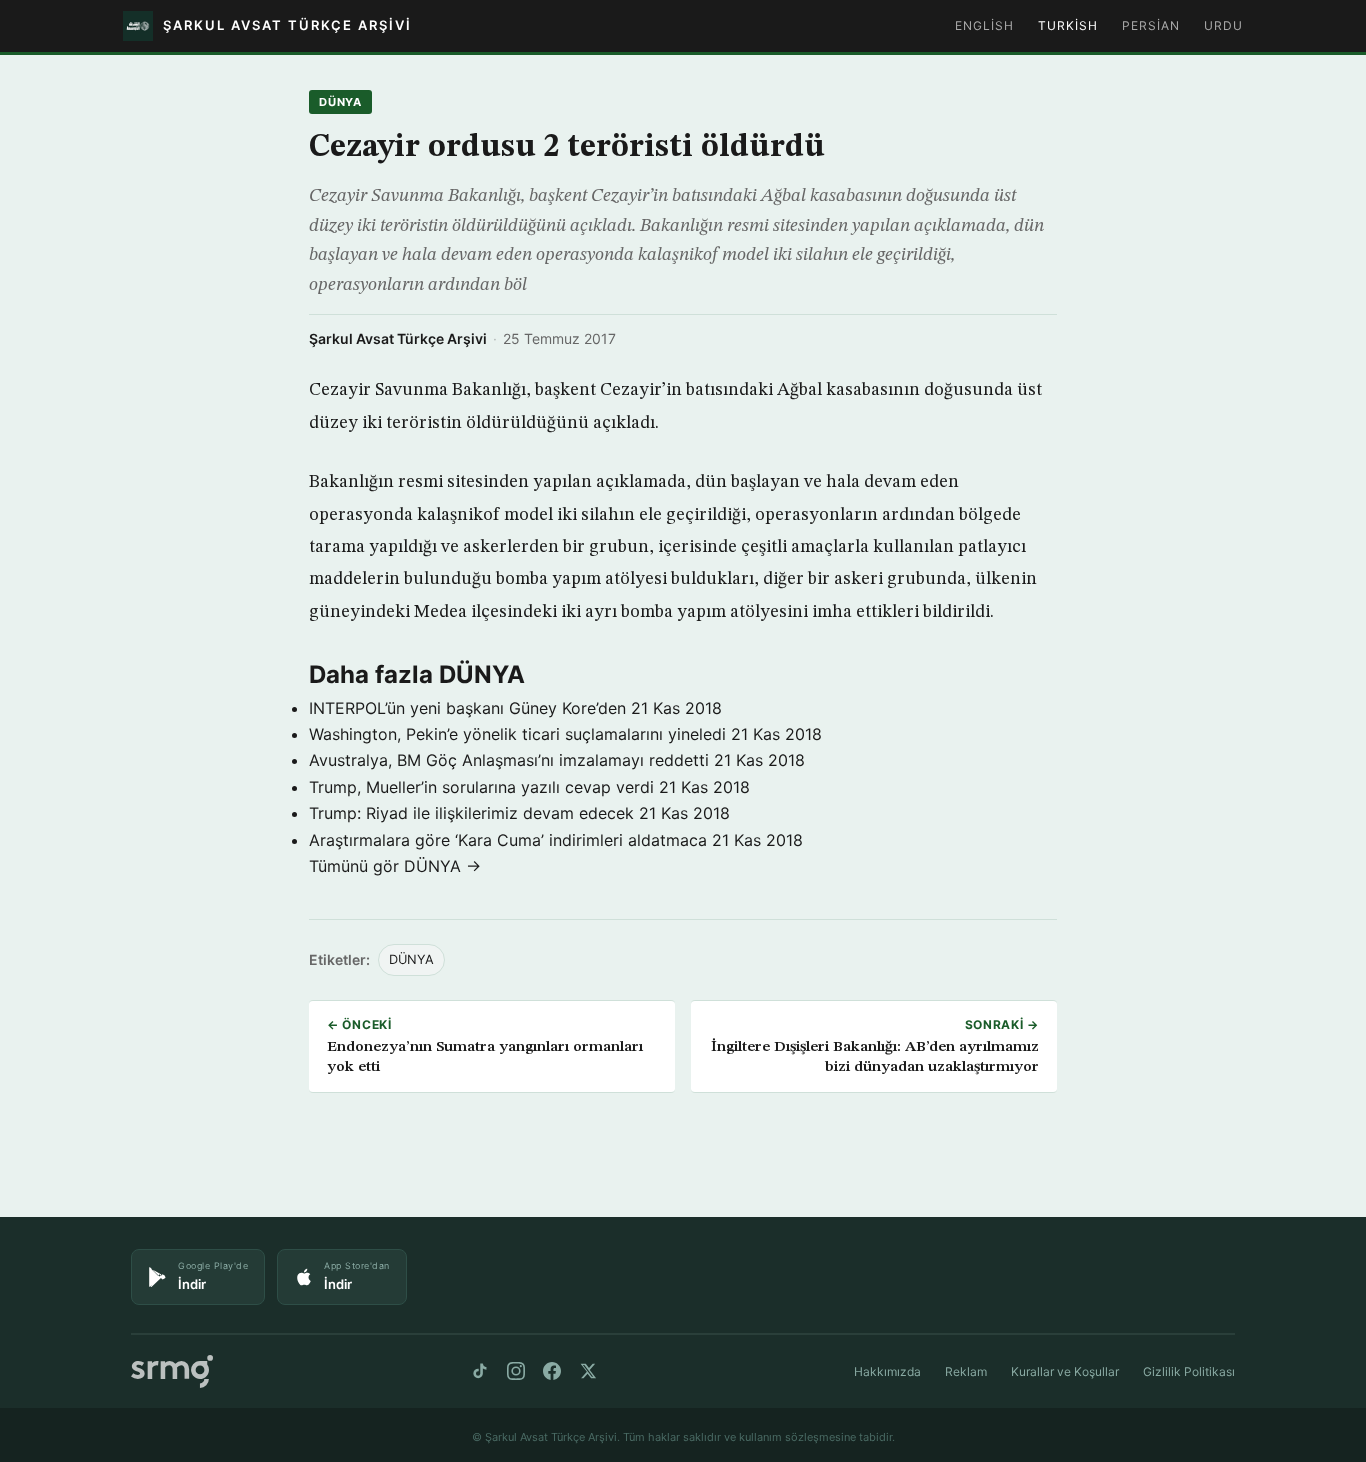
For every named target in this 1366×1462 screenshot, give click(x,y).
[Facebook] (552, 1371)
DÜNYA (340, 102)
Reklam (966, 1371)
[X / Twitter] (588, 1371)
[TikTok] (480, 1371)
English (984, 25)
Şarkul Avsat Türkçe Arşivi (398, 338)
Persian (1151, 25)
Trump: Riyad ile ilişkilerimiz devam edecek (471, 813)
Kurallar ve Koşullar (1065, 1371)
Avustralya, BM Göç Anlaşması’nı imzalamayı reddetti (509, 760)
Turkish (1068, 25)
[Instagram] (516, 1371)
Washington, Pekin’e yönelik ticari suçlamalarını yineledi (517, 734)
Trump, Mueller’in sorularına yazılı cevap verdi (481, 787)
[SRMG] (172, 1371)
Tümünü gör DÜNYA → (395, 866)
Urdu (1223, 25)
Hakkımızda (887, 1371)
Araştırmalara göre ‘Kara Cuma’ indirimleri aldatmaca (508, 840)
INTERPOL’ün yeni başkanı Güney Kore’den (467, 708)
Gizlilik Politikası (1189, 1371)
